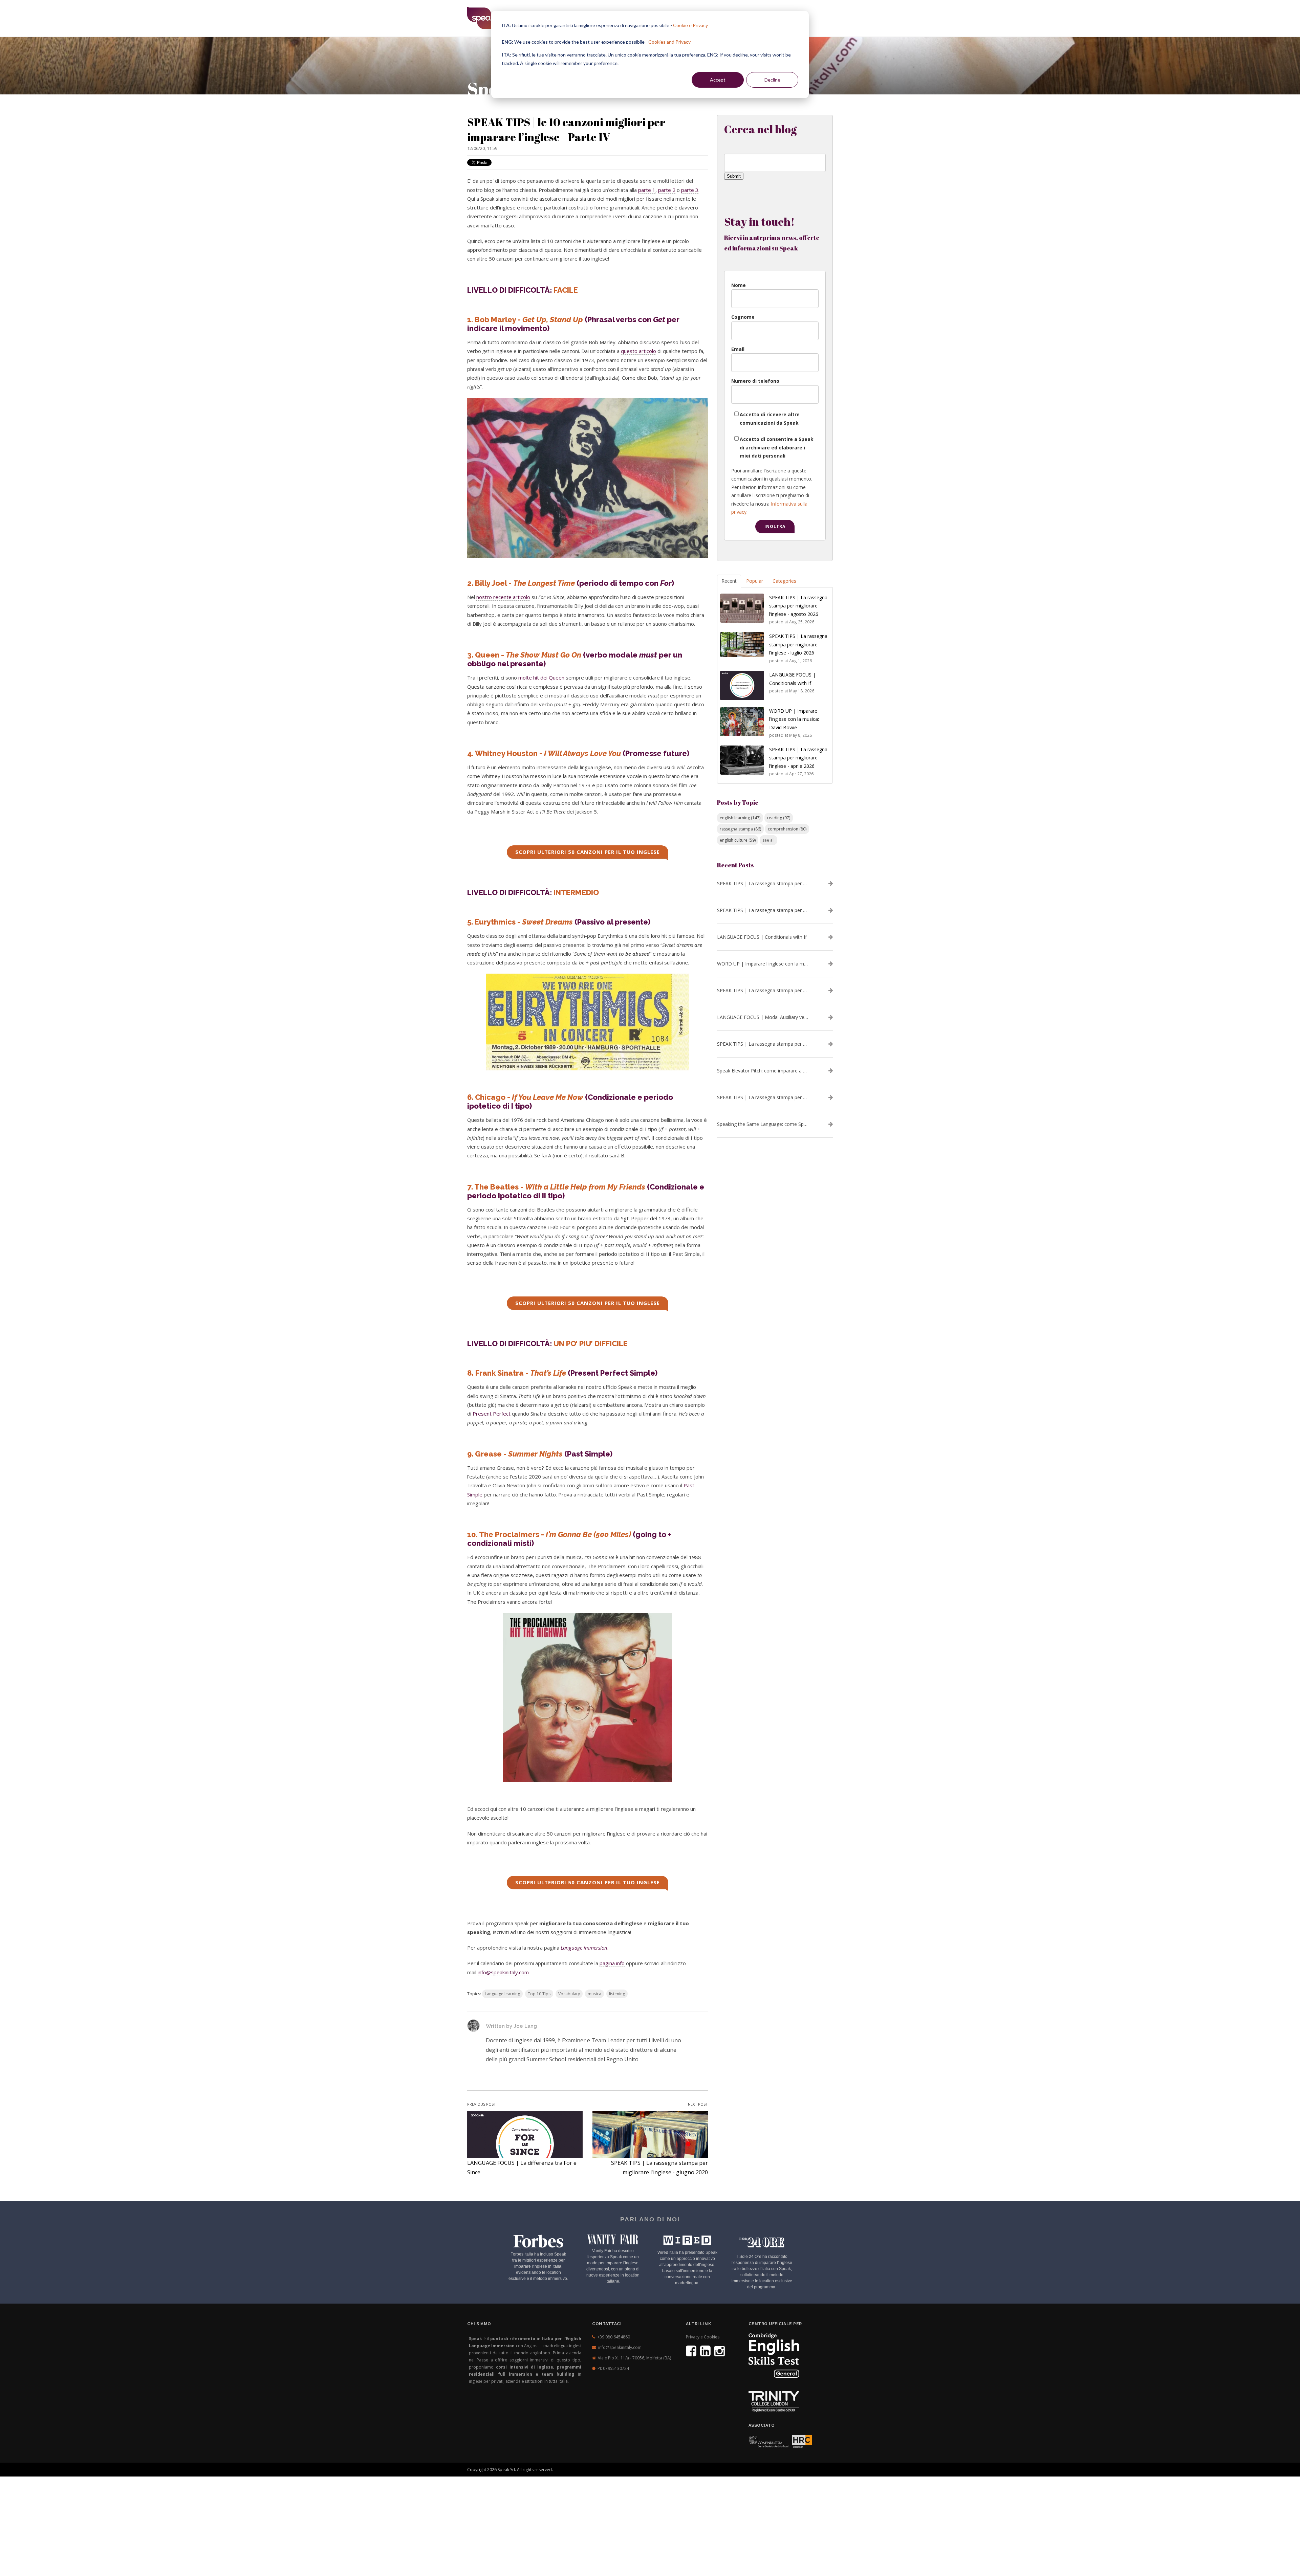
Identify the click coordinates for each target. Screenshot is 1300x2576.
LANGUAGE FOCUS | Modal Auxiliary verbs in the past (763, 1017)
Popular (755, 581)
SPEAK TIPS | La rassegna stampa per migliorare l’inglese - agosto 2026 (763, 884)
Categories (784, 581)
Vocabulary (569, 1994)
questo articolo (638, 351)
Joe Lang (525, 2026)
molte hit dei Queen (541, 678)
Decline (772, 80)
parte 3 (690, 190)
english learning (740, 818)
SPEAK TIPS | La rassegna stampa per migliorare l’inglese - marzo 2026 (763, 1044)
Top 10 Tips (539, 1994)
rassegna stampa (740, 829)
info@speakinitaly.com (503, 1972)
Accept (718, 80)
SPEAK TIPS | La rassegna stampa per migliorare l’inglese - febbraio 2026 (763, 1097)
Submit (734, 176)
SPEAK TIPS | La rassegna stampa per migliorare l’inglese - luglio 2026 (763, 910)
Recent (729, 581)
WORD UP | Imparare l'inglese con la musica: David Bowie (763, 964)
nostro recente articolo (503, 597)
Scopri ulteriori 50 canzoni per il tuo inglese (588, 852)
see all (768, 840)
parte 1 (647, 190)
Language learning (502, 1994)
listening (617, 1994)
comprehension (787, 829)
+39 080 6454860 (614, 2337)
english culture (738, 840)
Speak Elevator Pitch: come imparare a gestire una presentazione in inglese (763, 1071)
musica (594, 1994)
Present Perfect (492, 1414)
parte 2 (667, 190)
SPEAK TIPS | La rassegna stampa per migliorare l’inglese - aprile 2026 (763, 991)
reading (779, 818)
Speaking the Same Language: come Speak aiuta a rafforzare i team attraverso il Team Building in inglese (763, 1124)
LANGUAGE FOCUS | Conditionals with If (762, 937)
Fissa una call (772, 2464)
